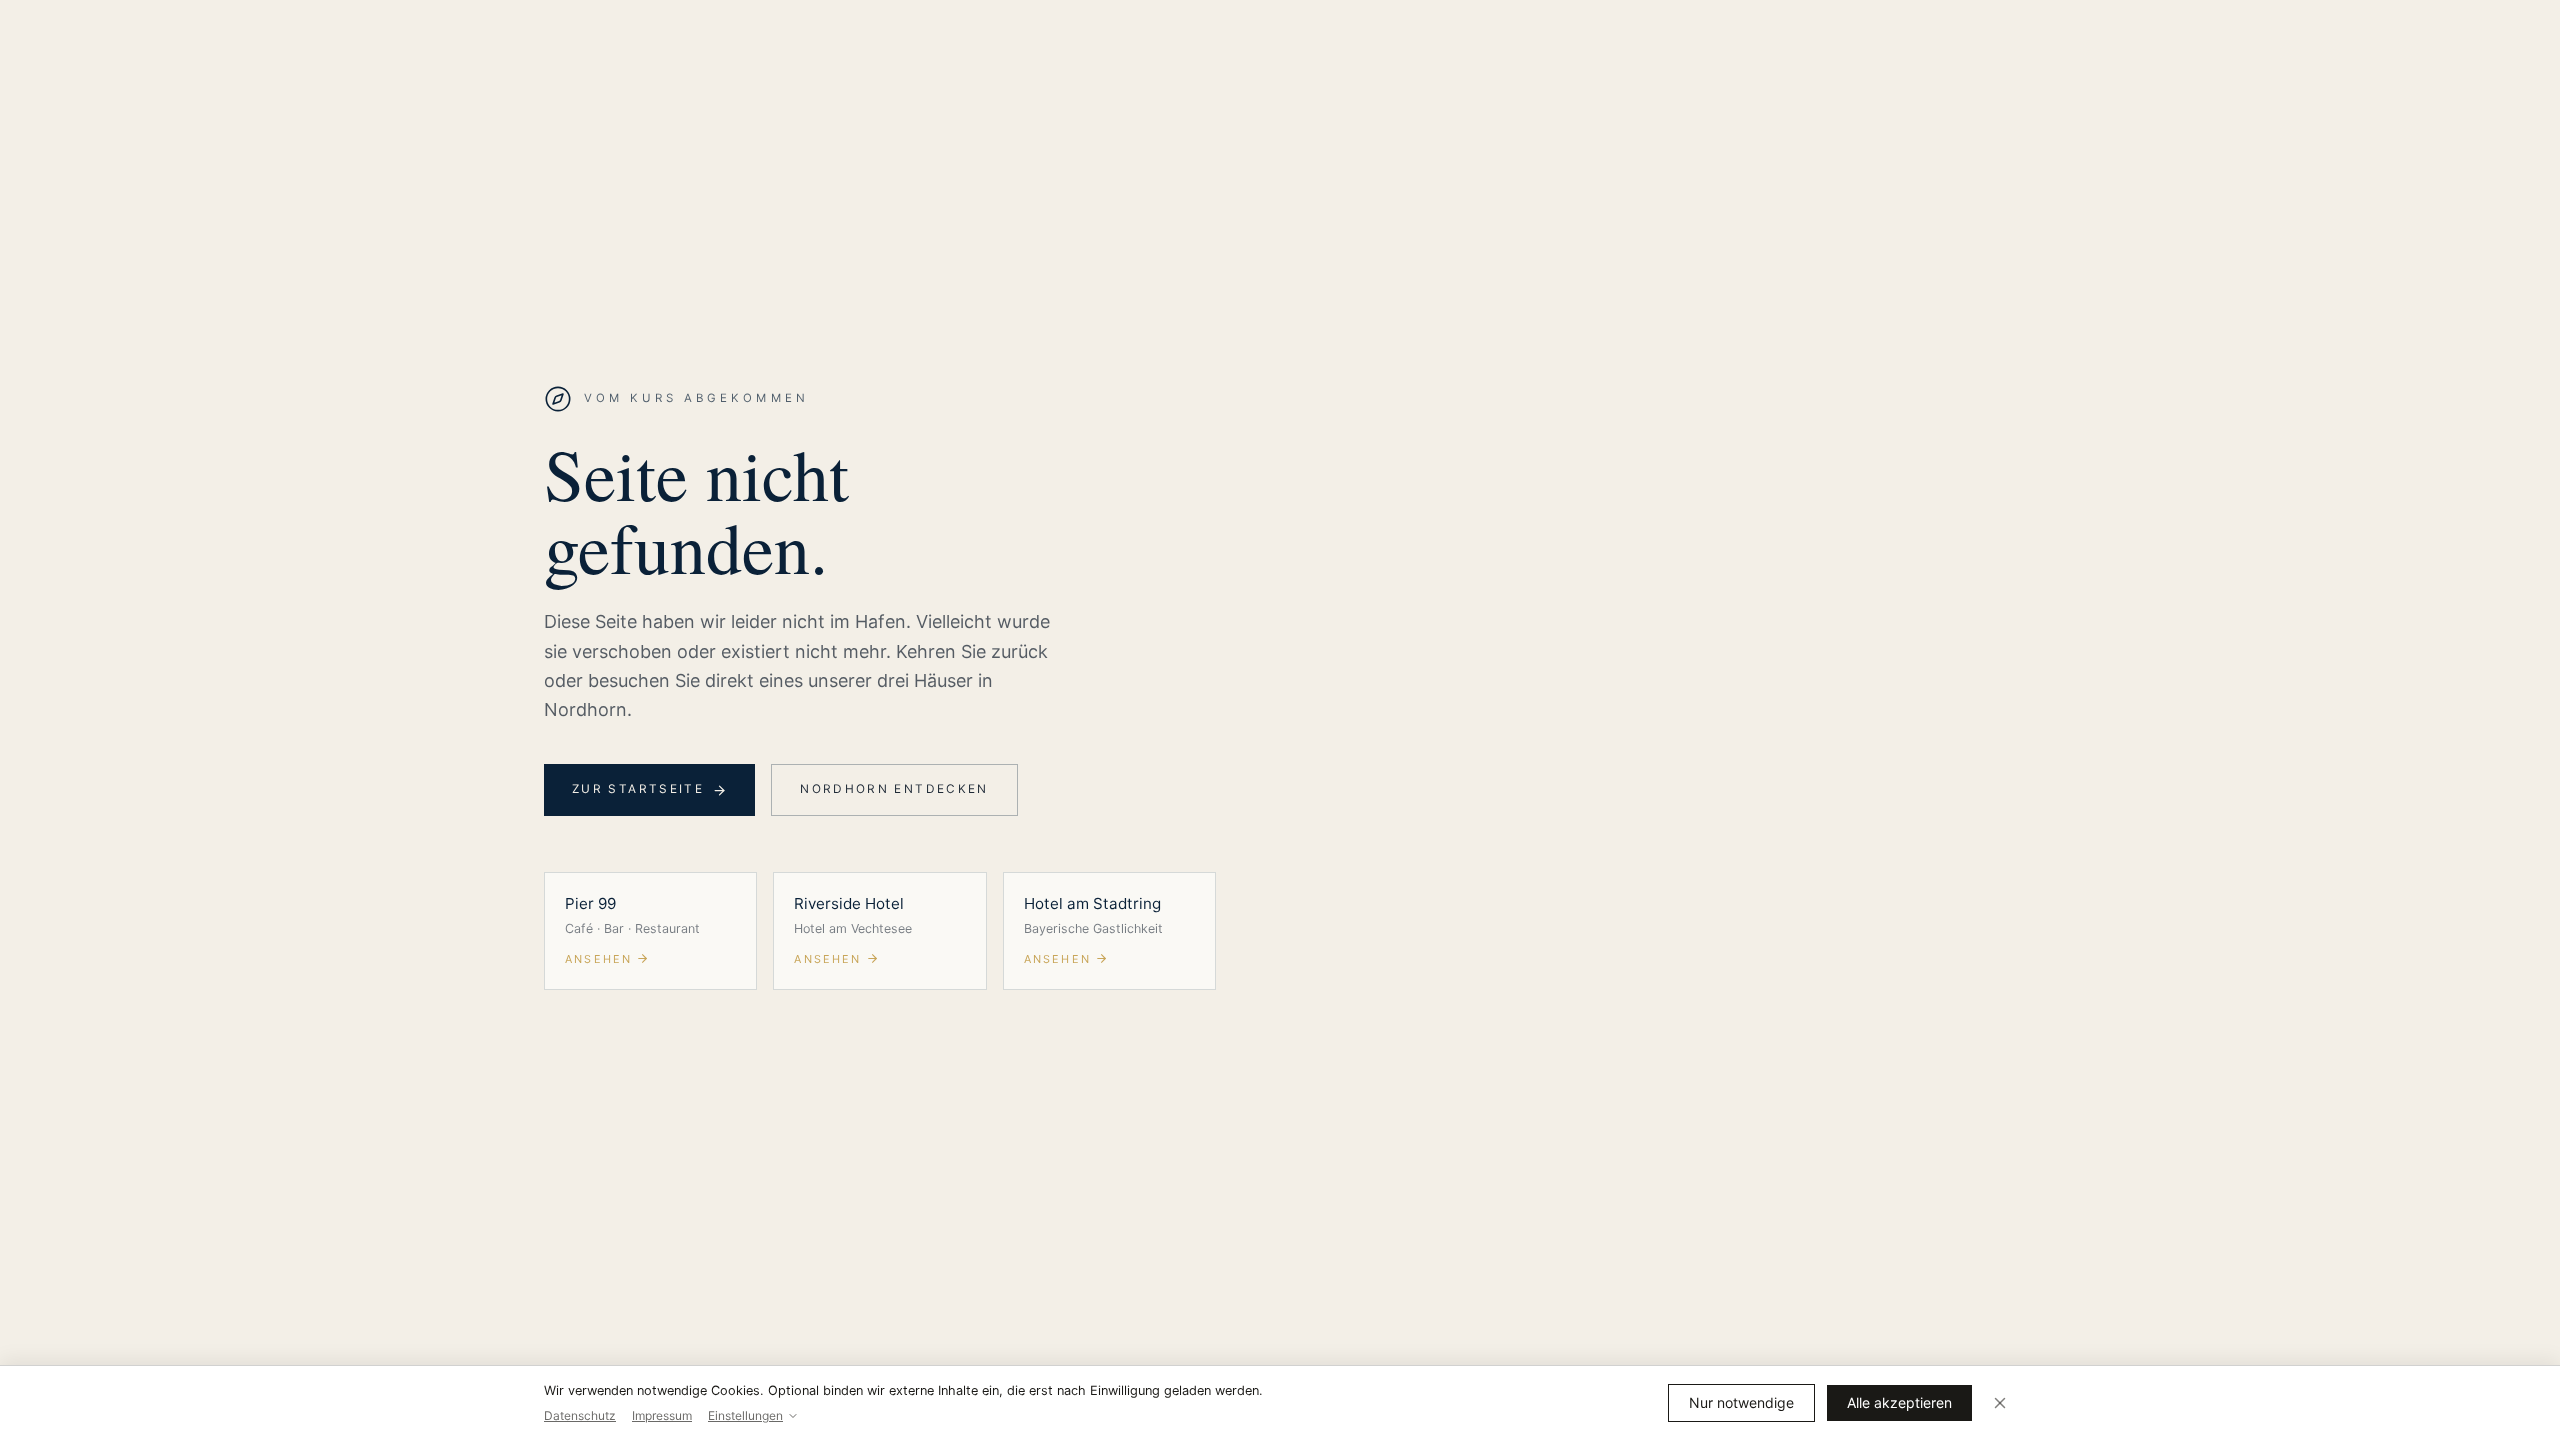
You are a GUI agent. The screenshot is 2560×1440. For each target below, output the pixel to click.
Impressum (662, 1415)
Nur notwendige (1741, 1402)
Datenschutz (580, 1415)
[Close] (2000, 1403)
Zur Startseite (638, 789)
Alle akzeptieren (1899, 1402)
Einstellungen (745, 1415)
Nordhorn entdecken (894, 789)
